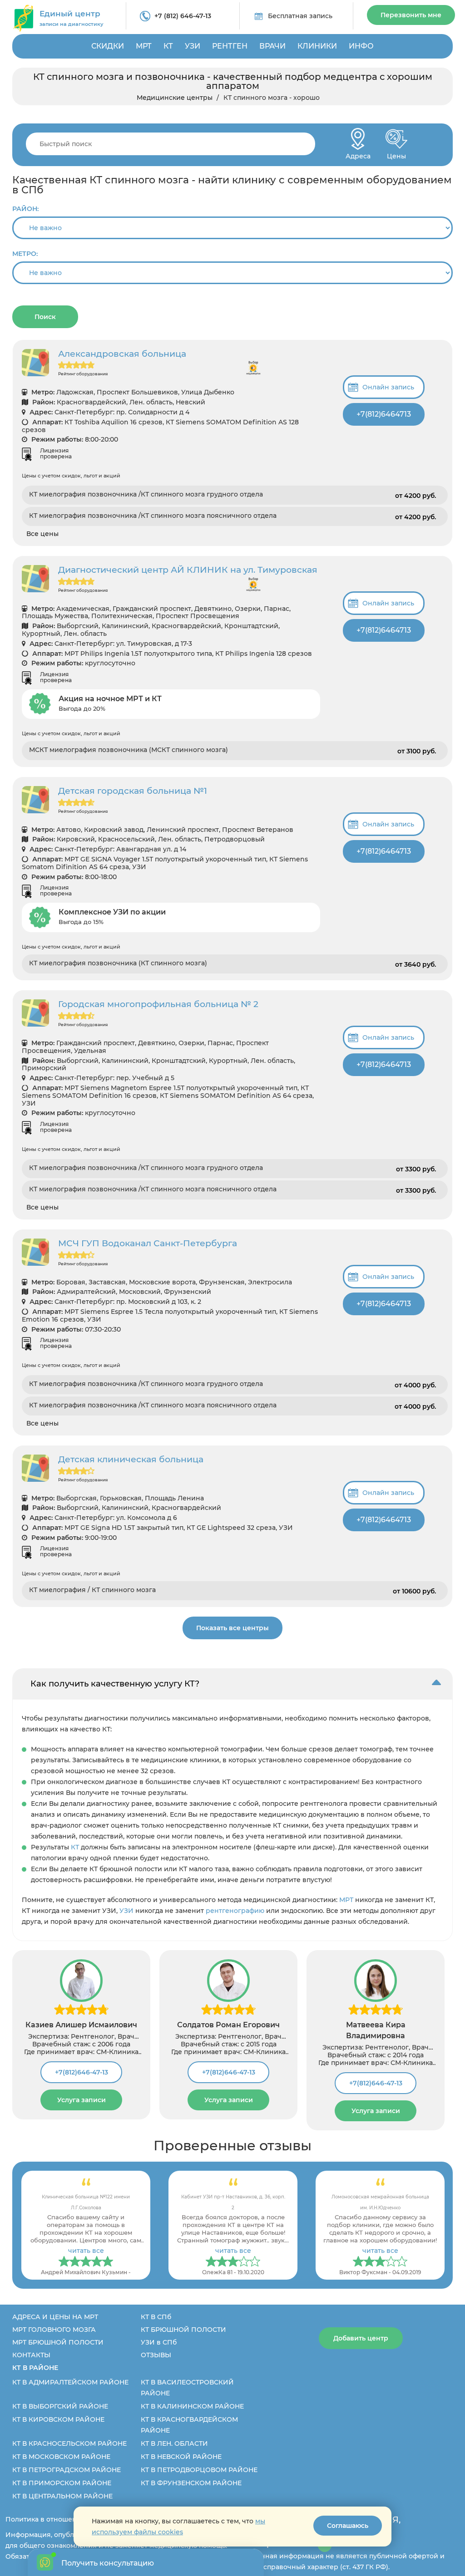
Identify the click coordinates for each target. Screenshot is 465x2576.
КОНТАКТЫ (31, 2355)
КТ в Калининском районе (192, 2406)
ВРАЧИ (272, 46)
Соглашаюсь (348, 2526)
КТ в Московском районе (61, 2457)
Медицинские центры (175, 98)
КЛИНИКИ (317, 46)
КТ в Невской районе (181, 2457)
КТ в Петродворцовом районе (199, 2470)
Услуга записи (82, 2100)
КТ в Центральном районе (62, 2496)
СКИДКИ (108, 46)
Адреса (358, 154)
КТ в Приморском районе (62, 2483)
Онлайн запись (388, 387)
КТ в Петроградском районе (67, 2470)
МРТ (144, 46)
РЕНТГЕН (230, 46)
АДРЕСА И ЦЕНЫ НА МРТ (55, 2317)
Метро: (25, 254)
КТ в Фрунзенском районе (191, 2483)
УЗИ (193, 46)
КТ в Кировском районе (58, 2419)
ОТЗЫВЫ (156, 2355)
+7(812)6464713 (384, 414)
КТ (168, 46)
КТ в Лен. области (174, 2443)
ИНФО (361, 46)
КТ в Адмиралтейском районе (70, 2382)
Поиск (45, 317)
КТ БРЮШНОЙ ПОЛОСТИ (183, 2330)
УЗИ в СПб (159, 2342)
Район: (25, 209)
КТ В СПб (156, 2317)
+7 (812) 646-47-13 (183, 16)
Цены (396, 154)
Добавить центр (361, 2338)
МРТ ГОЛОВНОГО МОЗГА (54, 2330)
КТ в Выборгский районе (60, 2406)
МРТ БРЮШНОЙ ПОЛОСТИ (58, 2342)
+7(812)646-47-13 (82, 2072)
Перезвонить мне (411, 15)
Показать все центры (232, 1628)
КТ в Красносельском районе (69, 2443)
